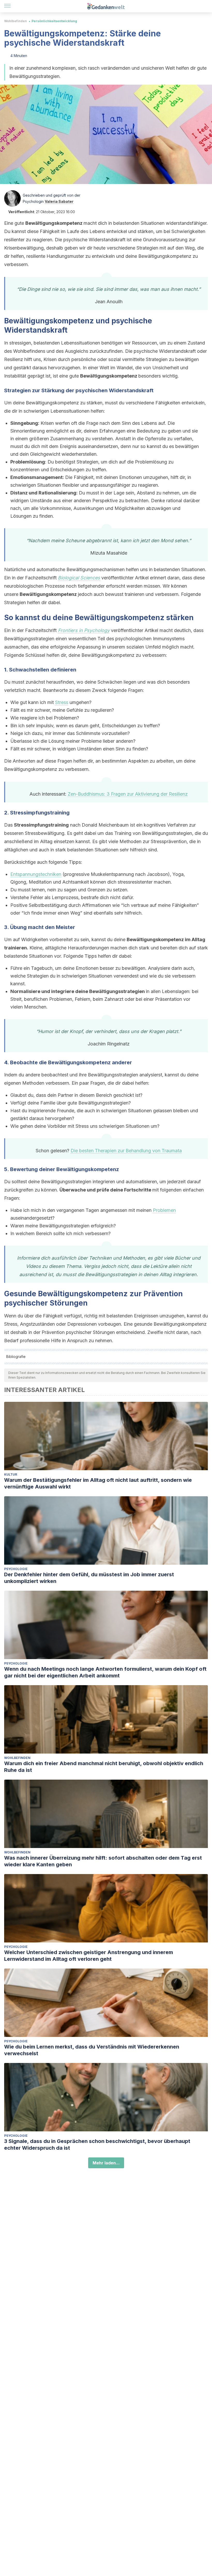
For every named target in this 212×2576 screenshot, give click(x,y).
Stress (62, 702)
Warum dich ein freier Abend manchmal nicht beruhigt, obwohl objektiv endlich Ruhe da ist (104, 1767)
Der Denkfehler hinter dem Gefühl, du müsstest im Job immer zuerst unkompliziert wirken (89, 1578)
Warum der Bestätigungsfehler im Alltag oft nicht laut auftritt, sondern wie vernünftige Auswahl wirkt (98, 1483)
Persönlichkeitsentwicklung (54, 21)
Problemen (164, 1210)
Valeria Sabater (59, 201)
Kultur (11, 1474)
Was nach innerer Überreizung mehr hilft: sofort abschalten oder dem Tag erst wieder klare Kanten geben (103, 1861)
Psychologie (16, 1569)
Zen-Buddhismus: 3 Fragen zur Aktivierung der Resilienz (128, 794)
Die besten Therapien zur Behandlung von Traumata (126, 1151)
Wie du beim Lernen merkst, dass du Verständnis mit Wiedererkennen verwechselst (92, 2050)
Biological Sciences (79, 578)
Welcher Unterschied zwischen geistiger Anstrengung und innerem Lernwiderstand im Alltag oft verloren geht (89, 1956)
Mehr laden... (106, 2163)
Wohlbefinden (16, 21)
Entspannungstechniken (36, 874)
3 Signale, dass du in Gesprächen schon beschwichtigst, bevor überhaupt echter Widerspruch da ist (97, 2145)
